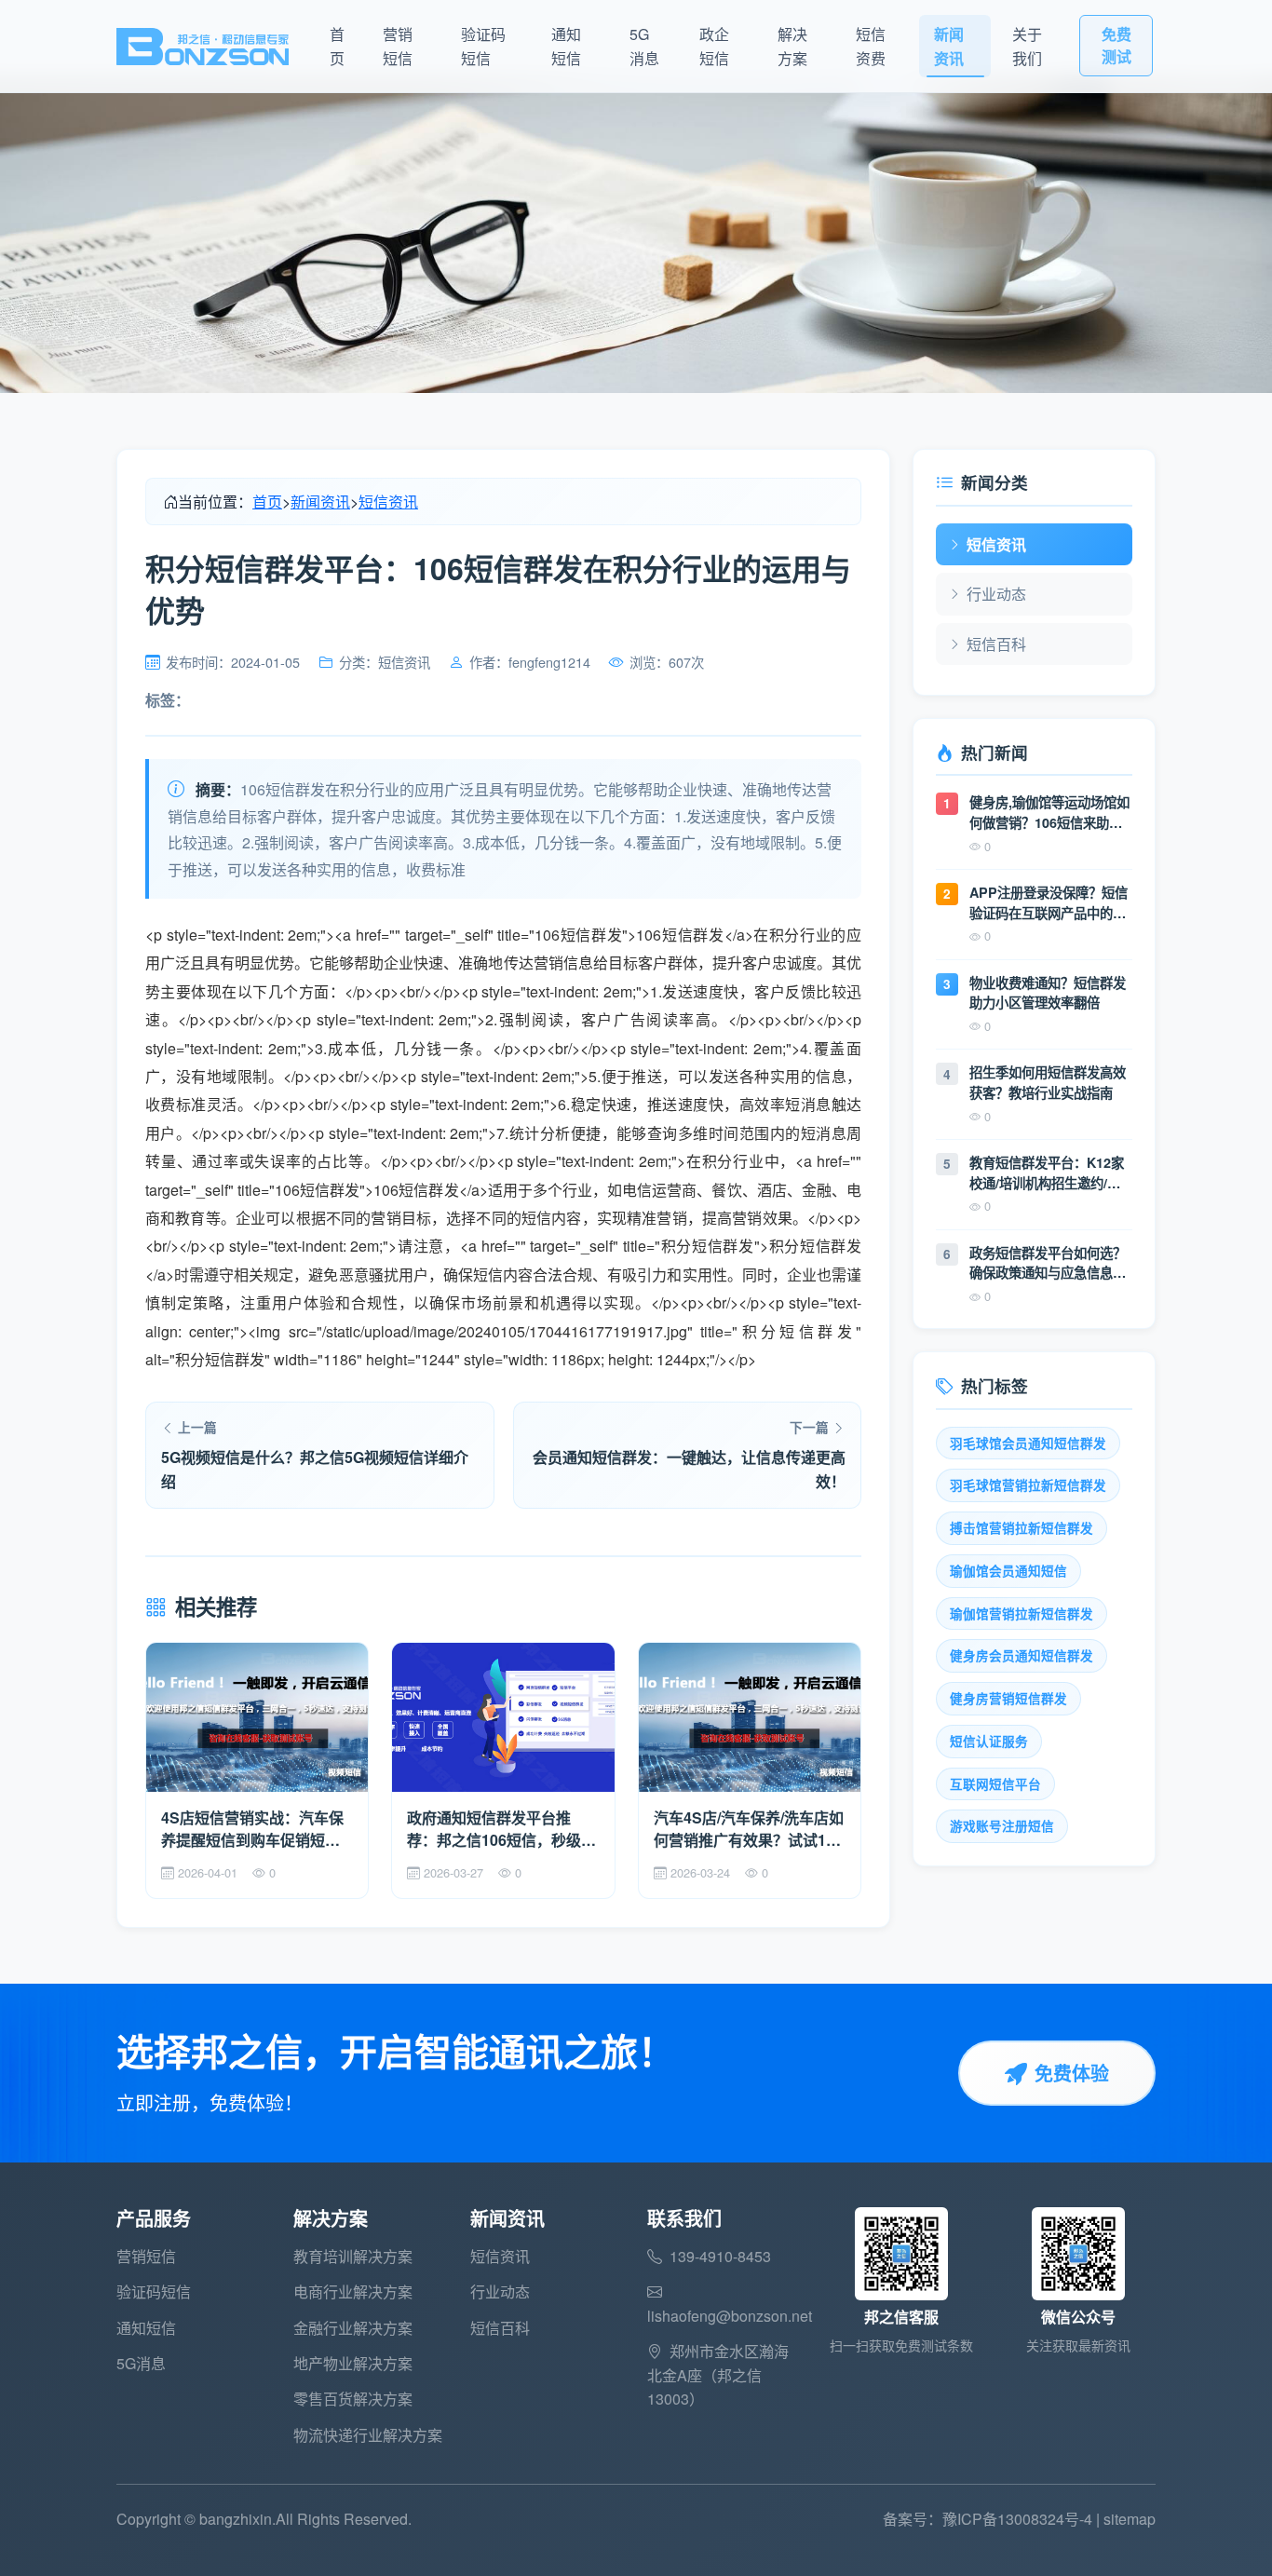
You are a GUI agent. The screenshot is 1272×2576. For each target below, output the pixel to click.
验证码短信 (483, 46)
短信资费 (871, 46)
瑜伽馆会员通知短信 (1008, 1571)
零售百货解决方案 (353, 2399)
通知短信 (566, 46)
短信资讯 (388, 502)
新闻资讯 (949, 46)
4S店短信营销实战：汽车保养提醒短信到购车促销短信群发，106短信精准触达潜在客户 (256, 1829)
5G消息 (644, 46)
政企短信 (714, 46)
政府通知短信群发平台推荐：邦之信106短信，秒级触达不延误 (501, 1829)
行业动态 (996, 594)
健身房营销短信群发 (1008, 1698)
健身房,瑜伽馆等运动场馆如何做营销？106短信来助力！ (1049, 813)
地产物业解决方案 (353, 2363)
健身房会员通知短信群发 (1022, 1655)
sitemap (1130, 2519)
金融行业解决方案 (353, 2328)
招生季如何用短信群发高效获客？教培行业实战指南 (1048, 1082)
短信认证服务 (989, 1741)
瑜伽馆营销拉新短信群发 (1022, 1613)
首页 (337, 46)
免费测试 (1116, 45)
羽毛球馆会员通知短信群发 (1028, 1443)
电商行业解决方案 (353, 2291)
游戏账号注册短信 (1002, 1826)
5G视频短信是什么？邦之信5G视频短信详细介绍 (315, 1469)
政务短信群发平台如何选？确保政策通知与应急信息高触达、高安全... (1048, 1263)
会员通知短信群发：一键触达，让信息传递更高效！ (689, 1469)
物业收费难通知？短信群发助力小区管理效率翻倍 (1048, 993)
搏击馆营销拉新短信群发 (1022, 1528)
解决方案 (792, 46)
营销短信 (398, 46)
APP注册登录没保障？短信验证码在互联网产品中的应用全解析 (1049, 903)
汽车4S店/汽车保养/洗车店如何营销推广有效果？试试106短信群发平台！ (749, 1829)
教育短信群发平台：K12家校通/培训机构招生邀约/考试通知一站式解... (1047, 1173)
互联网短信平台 (995, 1784)
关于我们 (1027, 46)
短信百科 (996, 644)
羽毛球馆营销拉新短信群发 (1028, 1485)
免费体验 (1072, 2073)
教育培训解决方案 (353, 2256)
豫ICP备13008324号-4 (1017, 2519)
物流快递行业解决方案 (368, 2435)
